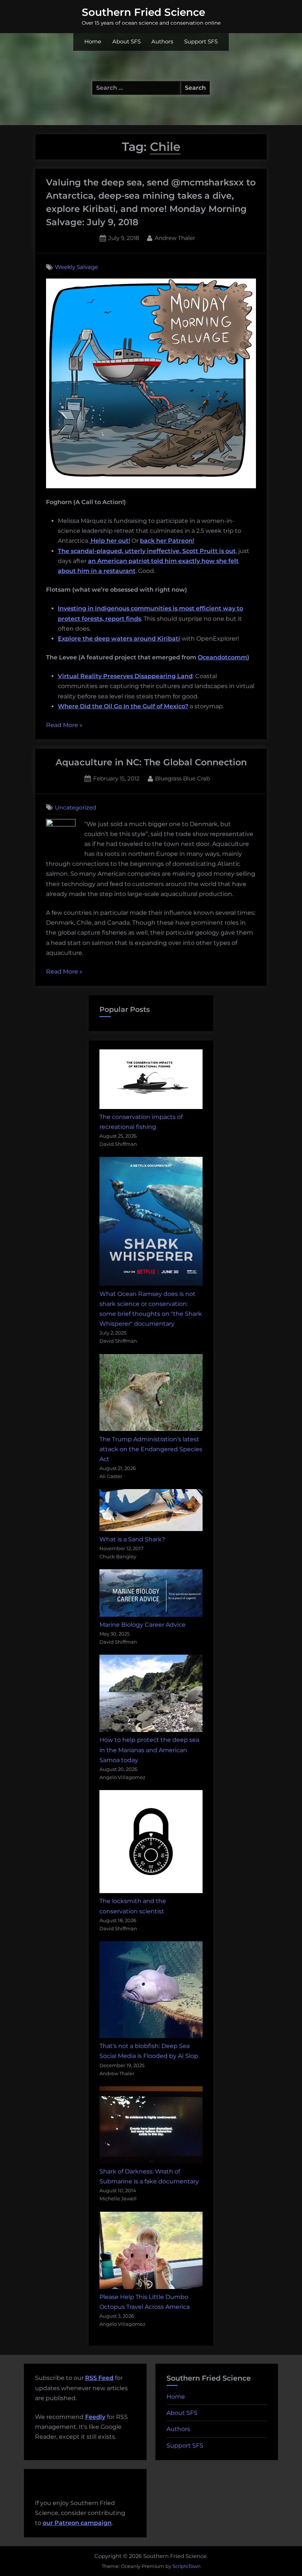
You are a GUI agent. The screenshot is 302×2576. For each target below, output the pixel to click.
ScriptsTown (187, 2566)
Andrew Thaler (175, 238)
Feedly (95, 2417)
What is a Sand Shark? (132, 1539)
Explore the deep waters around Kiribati (119, 639)
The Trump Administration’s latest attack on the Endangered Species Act (151, 1449)
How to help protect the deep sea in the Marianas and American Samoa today (149, 1750)
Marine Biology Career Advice (143, 1625)
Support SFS (201, 42)
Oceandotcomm (222, 657)
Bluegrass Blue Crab (182, 778)
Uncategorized (75, 807)
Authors (162, 42)
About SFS (127, 42)
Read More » (64, 726)
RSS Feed (99, 2378)
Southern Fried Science (143, 12)
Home (93, 42)
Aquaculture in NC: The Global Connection (151, 762)
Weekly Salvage (76, 267)
